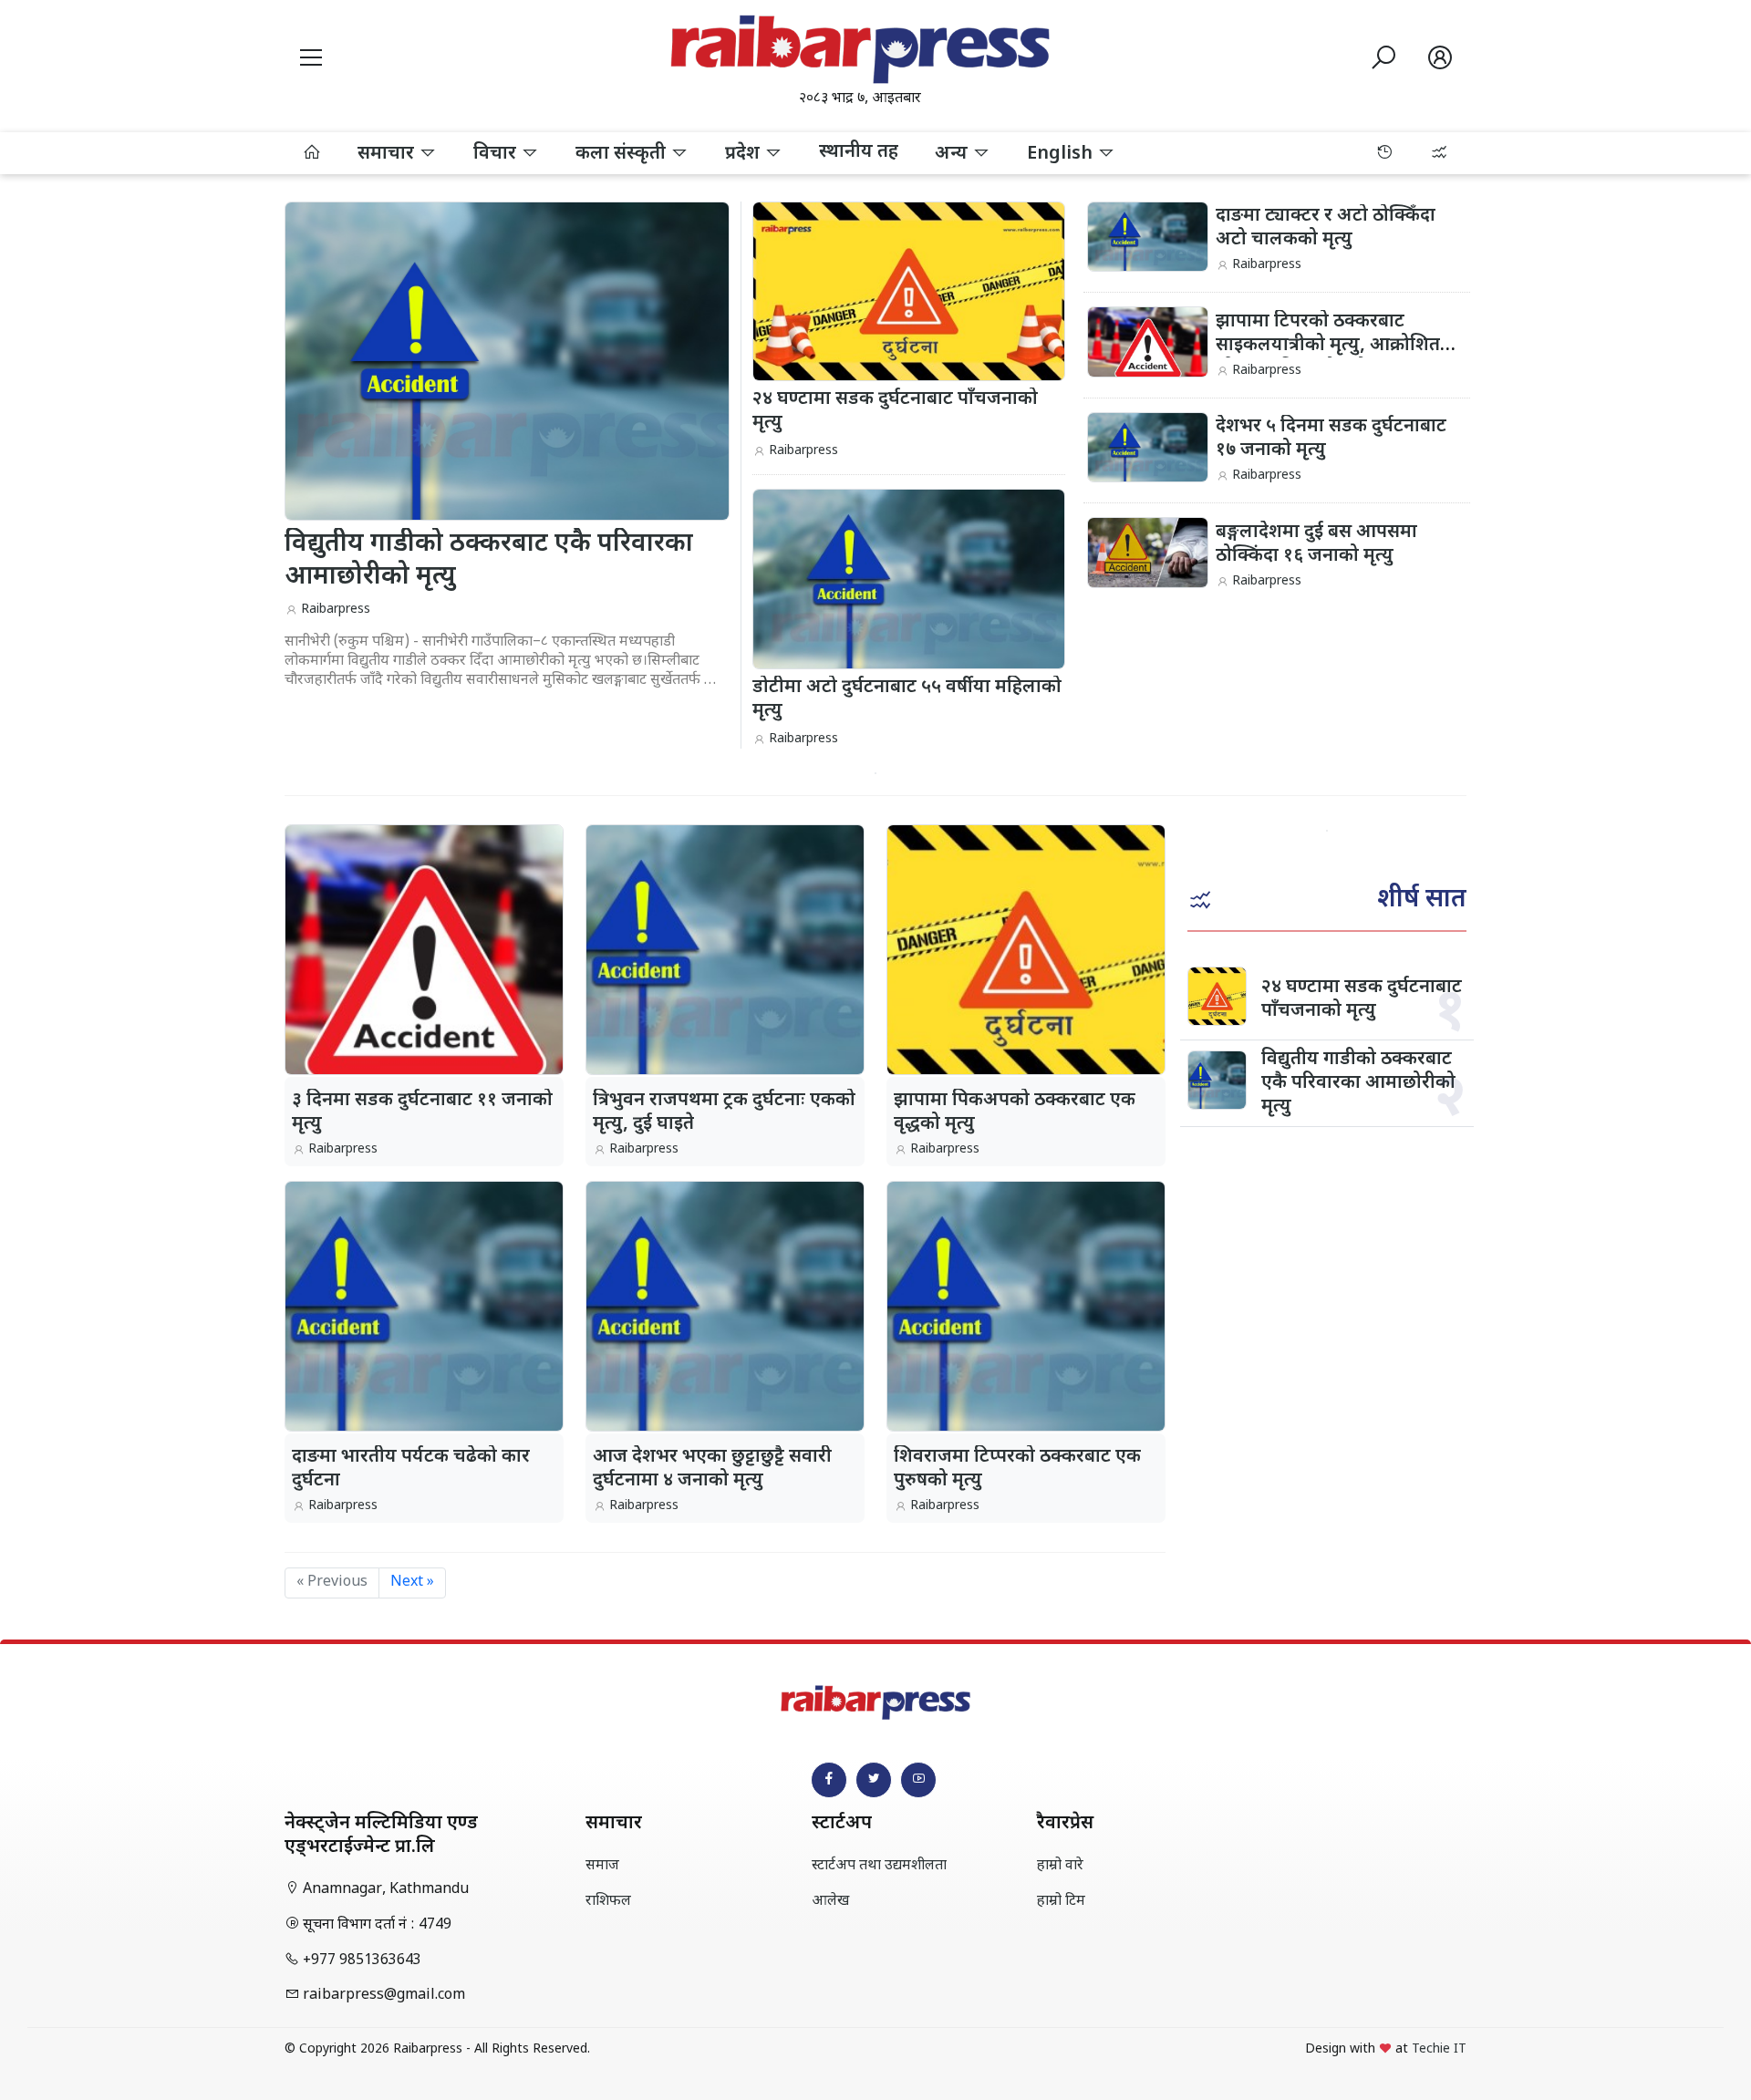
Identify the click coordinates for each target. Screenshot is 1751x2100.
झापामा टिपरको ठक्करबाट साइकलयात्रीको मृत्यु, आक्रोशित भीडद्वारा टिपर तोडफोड (1328, 346)
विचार (497, 154)
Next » (412, 1583)
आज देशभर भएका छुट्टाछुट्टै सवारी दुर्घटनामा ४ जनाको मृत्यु (712, 1469)
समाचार (388, 154)
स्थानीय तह (859, 152)
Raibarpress (336, 610)
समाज (602, 1866)
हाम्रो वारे (1060, 1866)
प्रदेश (745, 154)
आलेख (830, 1902)
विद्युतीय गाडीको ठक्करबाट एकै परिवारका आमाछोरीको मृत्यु (1358, 1083)
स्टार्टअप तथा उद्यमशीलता (879, 1866)
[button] (311, 61)
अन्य (953, 154)
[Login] (1440, 61)
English (1062, 154)
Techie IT (1439, 2049)
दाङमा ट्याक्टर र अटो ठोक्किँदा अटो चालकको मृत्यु (1326, 228)
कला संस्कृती (623, 154)
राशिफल (608, 1902)
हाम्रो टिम (1061, 1902)
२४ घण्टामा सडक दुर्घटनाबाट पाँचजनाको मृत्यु (1362, 999)
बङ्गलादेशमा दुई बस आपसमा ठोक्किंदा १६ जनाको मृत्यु (1316, 544)
